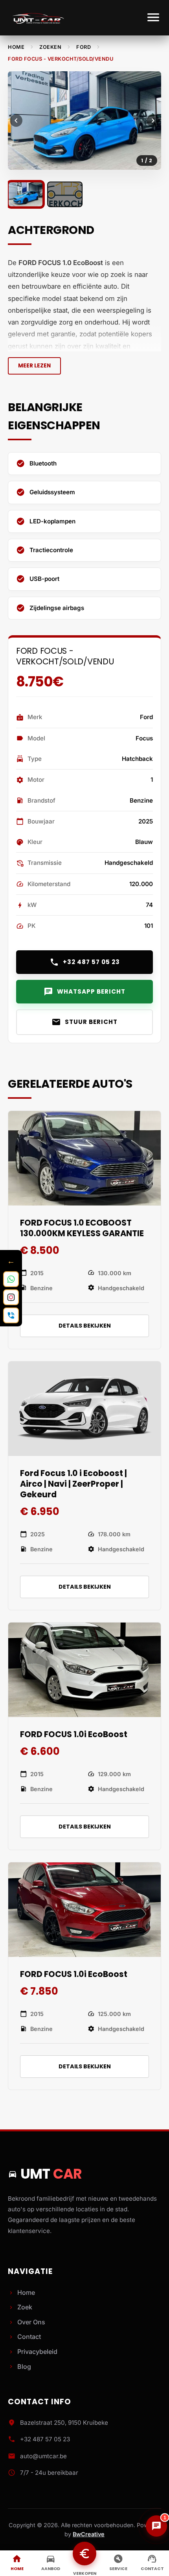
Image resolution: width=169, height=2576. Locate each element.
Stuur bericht (84, 1022)
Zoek (20, 2307)
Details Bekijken (85, 1326)
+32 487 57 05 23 (85, 962)
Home (16, 47)
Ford (84, 47)
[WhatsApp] (11, 1279)
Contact (24, 2337)
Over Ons (27, 2322)
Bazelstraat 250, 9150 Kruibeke (64, 2423)
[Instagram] (11, 1297)
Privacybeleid (33, 2352)
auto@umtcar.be (43, 2456)
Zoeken (50, 47)
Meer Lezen (34, 366)
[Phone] (11, 1315)
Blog (19, 2366)
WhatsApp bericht (84, 992)
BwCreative (89, 2534)
